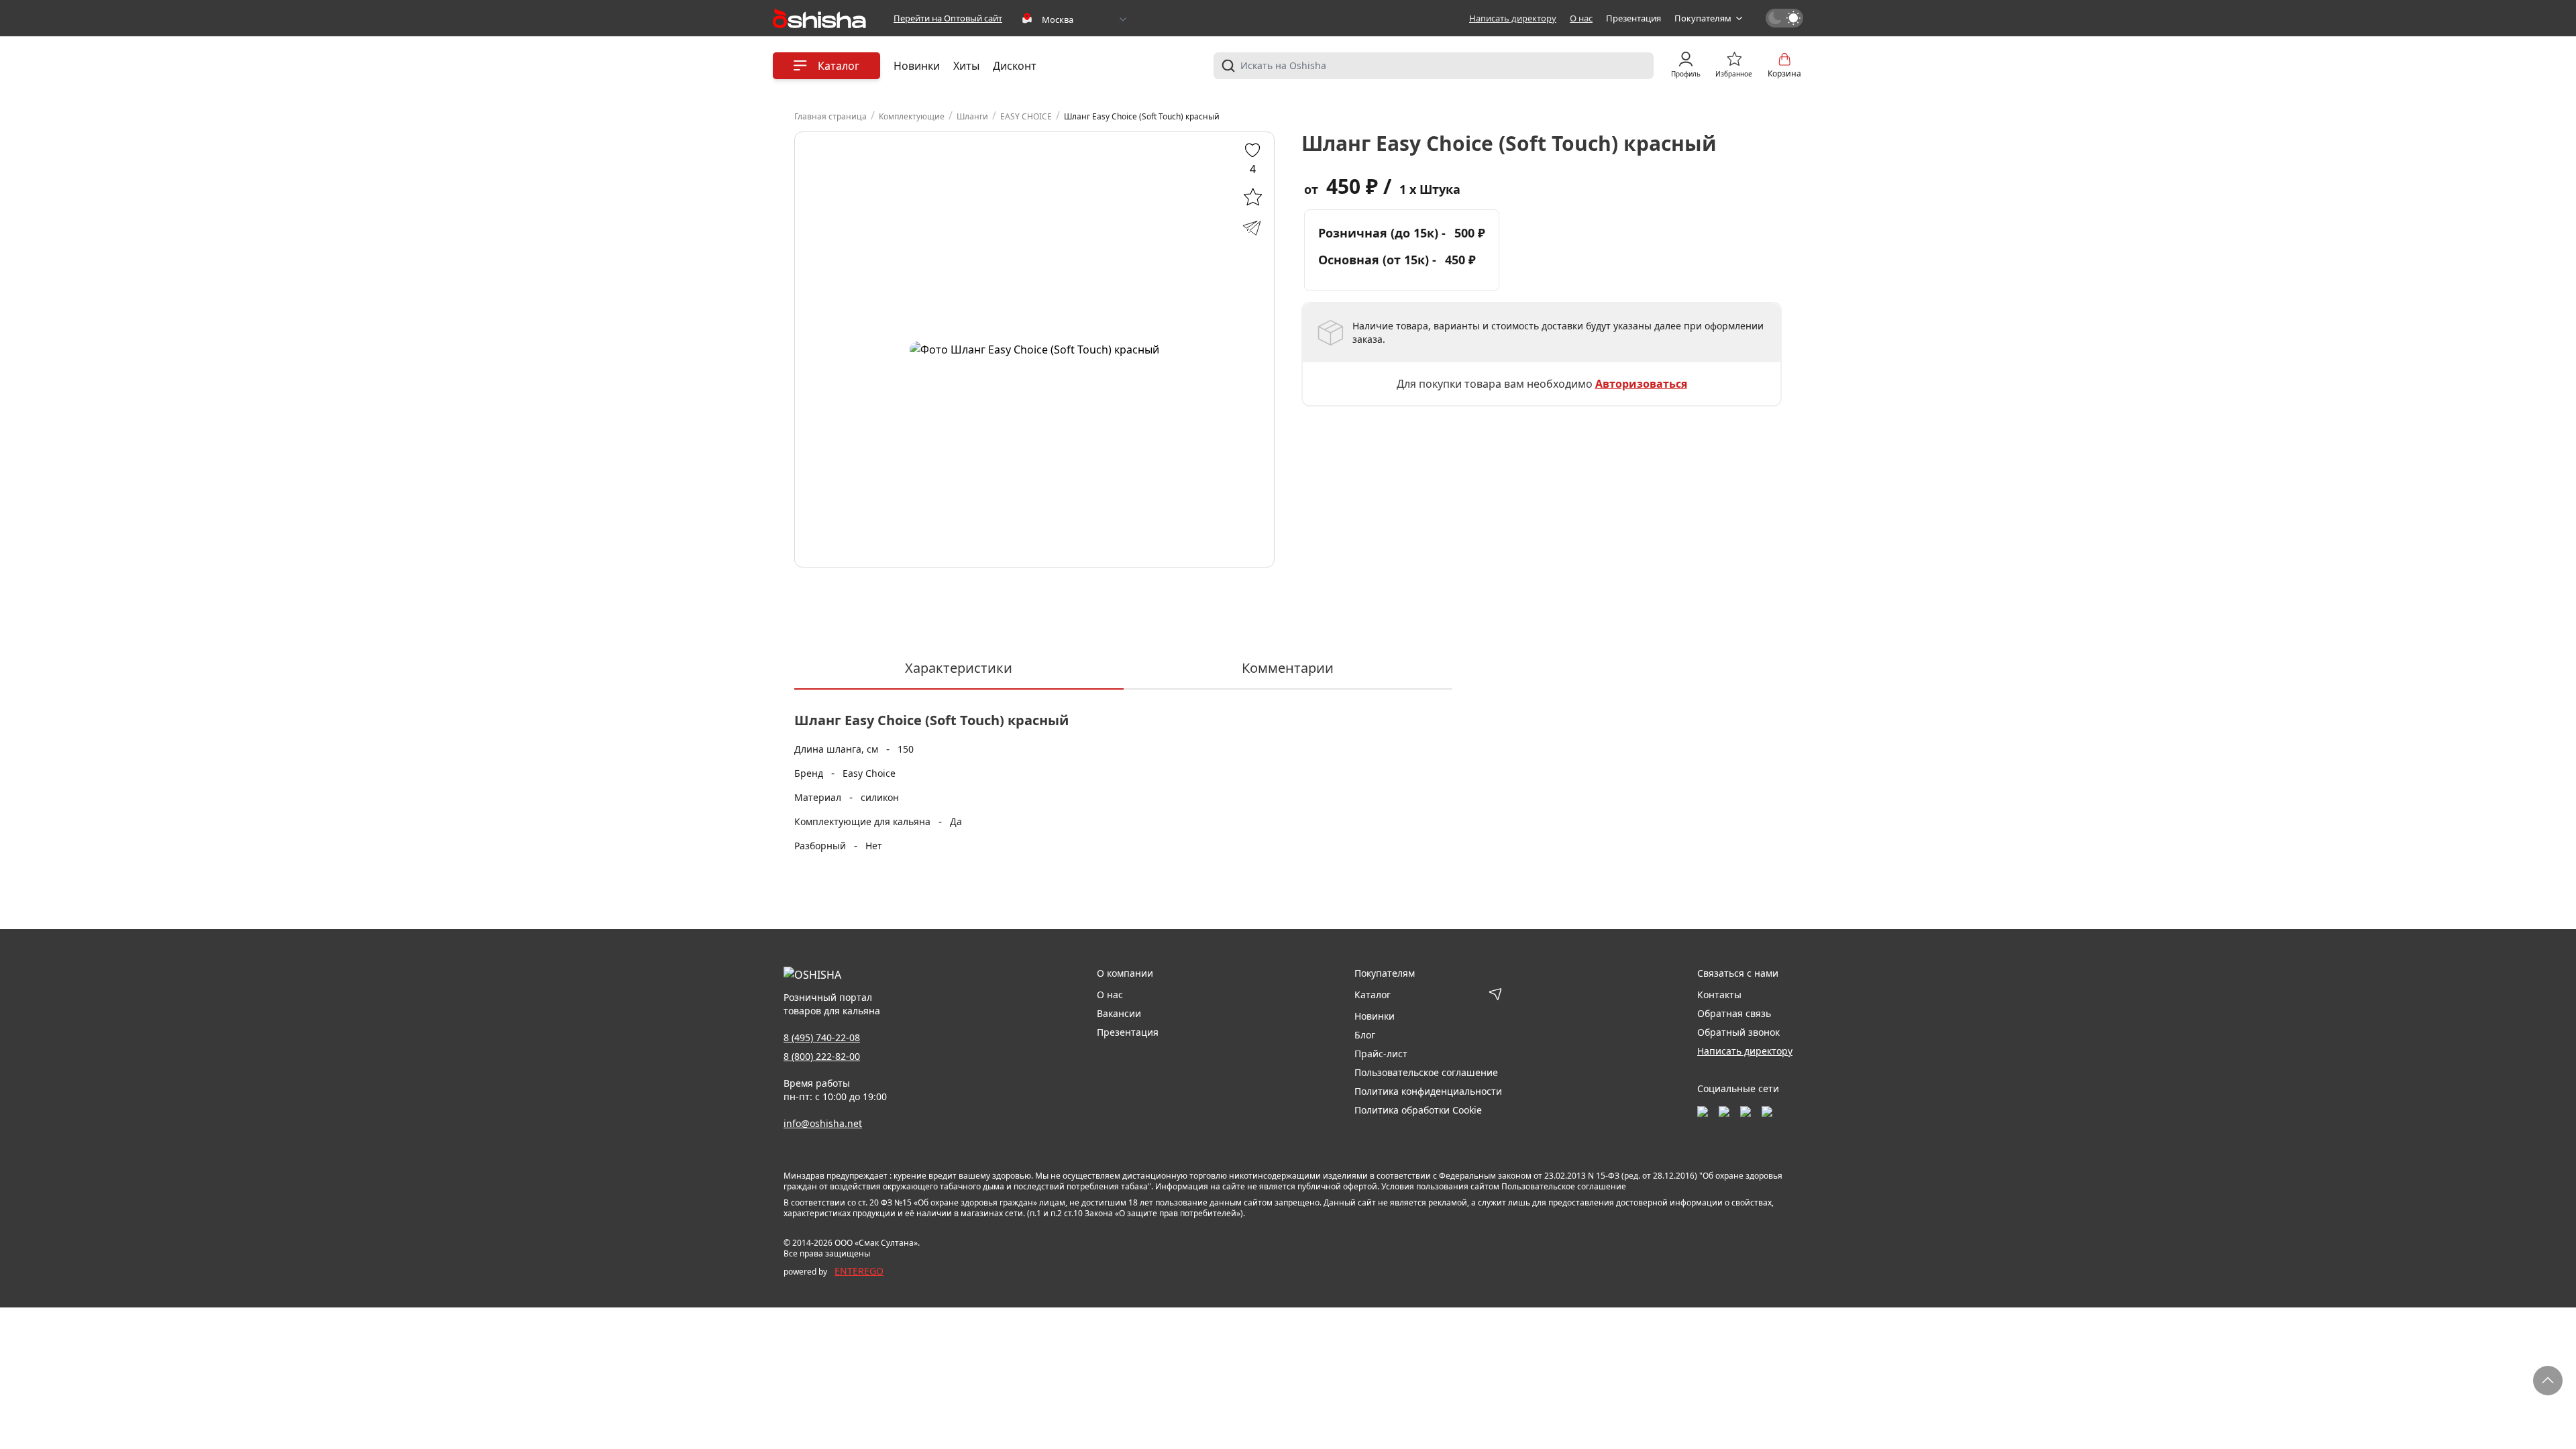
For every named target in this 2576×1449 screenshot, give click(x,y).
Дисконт (1015, 66)
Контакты (1719, 995)
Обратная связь (1734, 1013)
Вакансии (1119, 1013)
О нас (1581, 18)
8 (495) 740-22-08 (822, 1037)
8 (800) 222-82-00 (822, 1056)
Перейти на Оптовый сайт (948, 18)
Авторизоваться (1641, 384)
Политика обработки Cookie (1418, 1110)
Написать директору (1513, 18)
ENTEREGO (859, 1271)
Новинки (917, 66)
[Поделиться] (1252, 227)
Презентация (1633, 18)
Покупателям (1703, 18)
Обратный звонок (1738, 1032)
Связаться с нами (1738, 973)
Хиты (966, 66)
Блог (1365, 1035)
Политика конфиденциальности (1428, 1091)
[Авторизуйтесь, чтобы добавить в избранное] (1252, 197)
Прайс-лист (1381, 1054)
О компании (1125, 973)
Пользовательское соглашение (1426, 1072)
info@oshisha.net (823, 1123)
